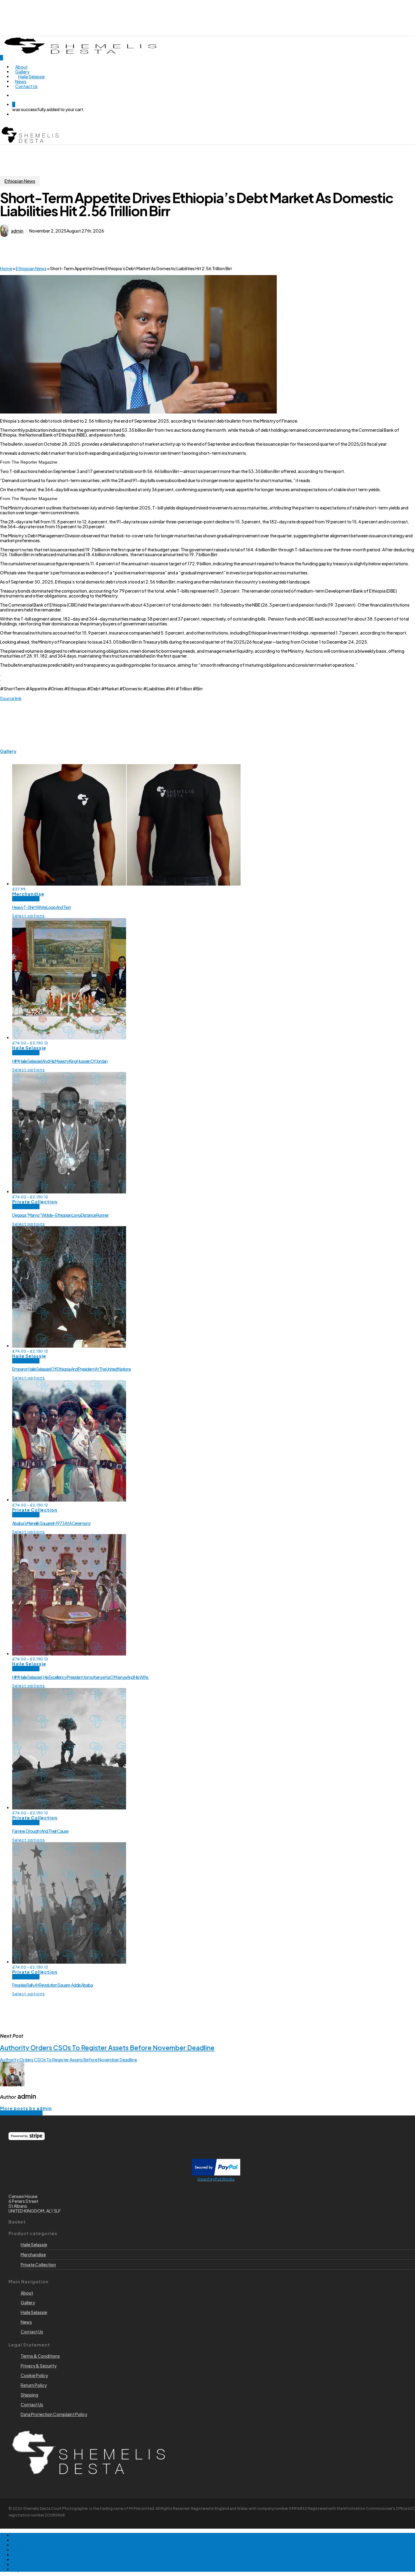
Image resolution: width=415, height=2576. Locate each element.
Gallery (19, 2550)
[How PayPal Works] (216, 2174)
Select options (29, 916)
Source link (11, 698)
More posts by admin (26, 2108)
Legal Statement (29, 2569)
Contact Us (23, 2555)
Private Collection (35, 1202)
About (18, 2540)
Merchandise (28, 894)
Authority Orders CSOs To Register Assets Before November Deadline (69, 2060)
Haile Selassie (29, 1048)
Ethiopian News (20, 181)
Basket (19, 2564)
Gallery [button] (8, 751)
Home (6, 268)
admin (17, 231)
